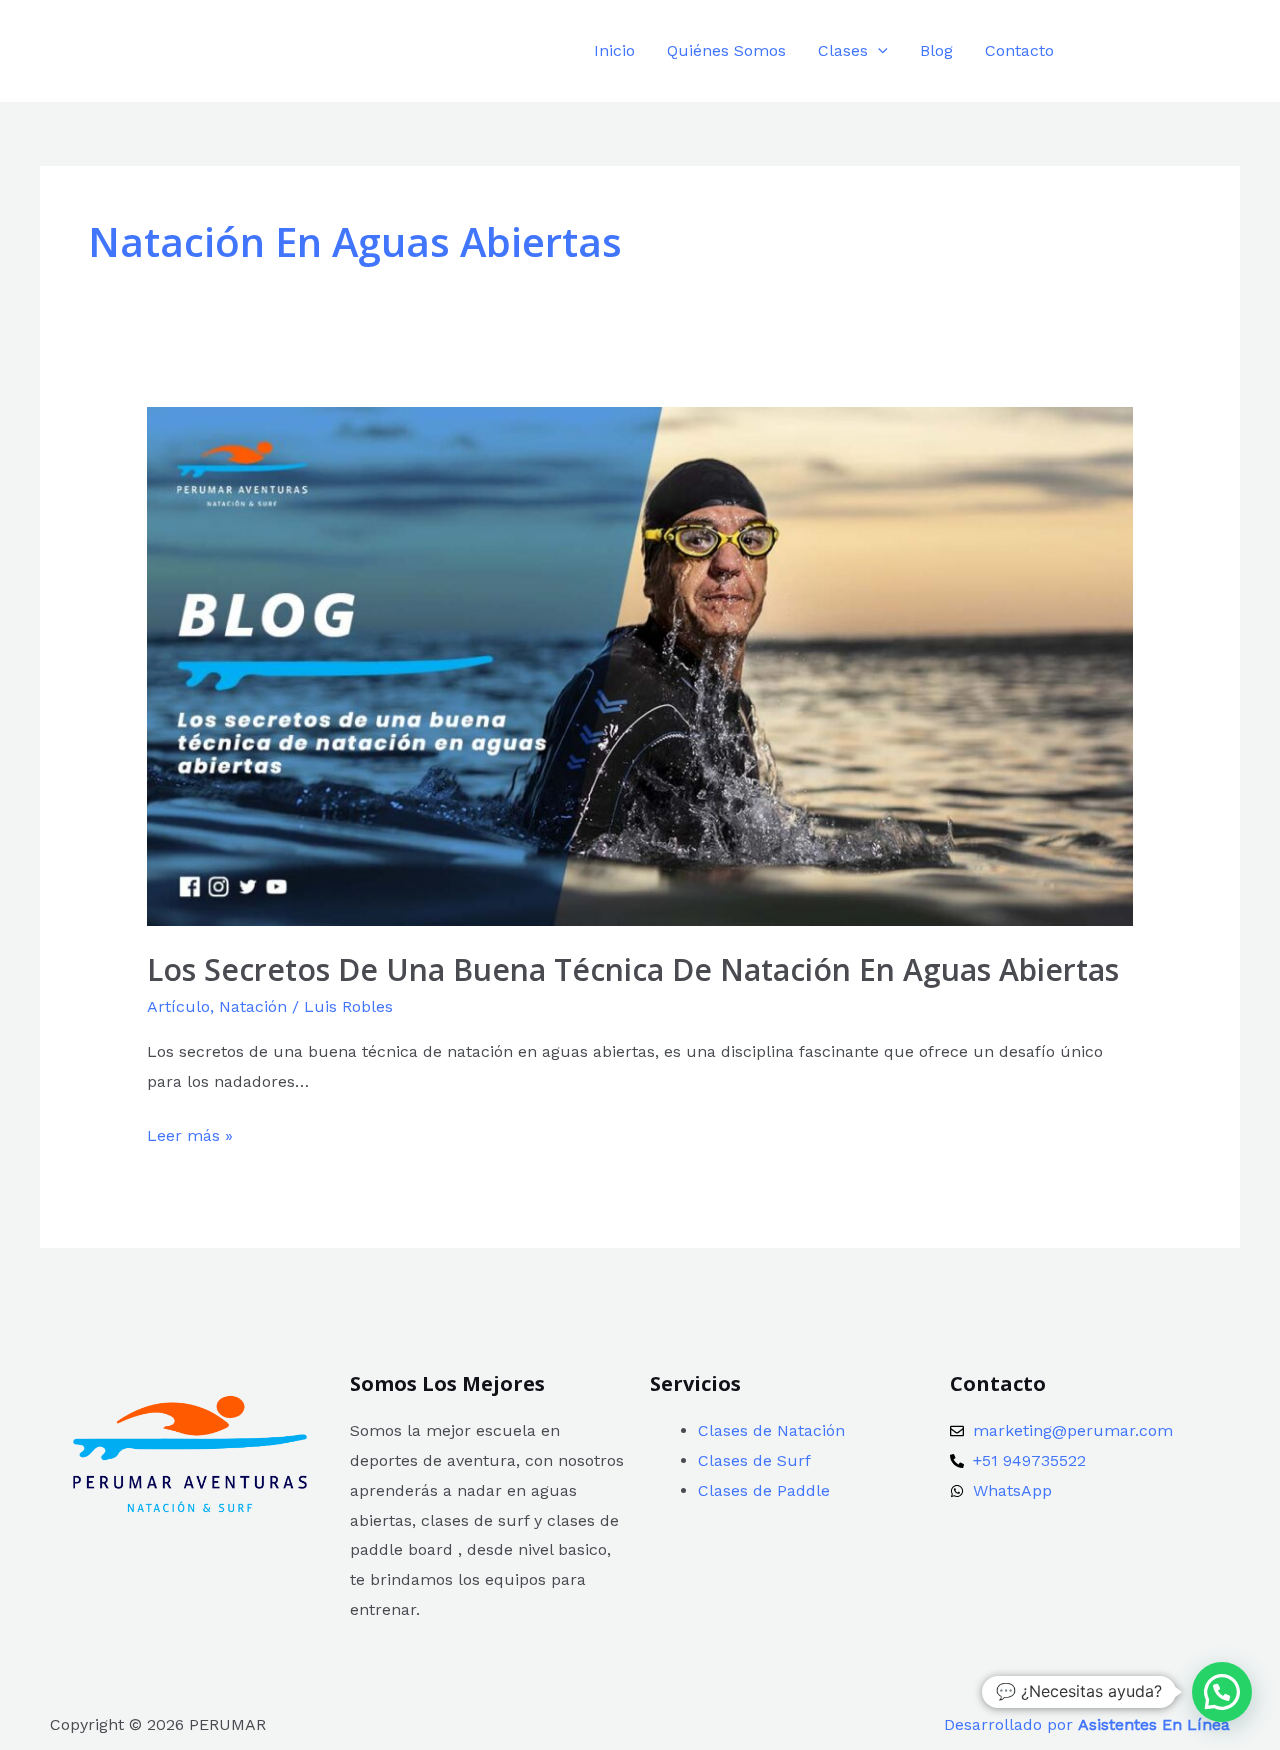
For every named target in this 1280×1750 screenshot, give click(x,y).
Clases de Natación (771, 1430)
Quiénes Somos (726, 50)
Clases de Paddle (764, 1490)
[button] (878, 50)
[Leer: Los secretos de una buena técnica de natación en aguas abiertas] (640, 665)
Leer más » (190, 1133)
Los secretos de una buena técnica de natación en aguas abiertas (633, 969)
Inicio (614, 50)
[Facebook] (1097, 52)
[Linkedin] (1187, 52)
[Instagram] (1142, 52)
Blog (936, 50)
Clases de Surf (754, 1460)
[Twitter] (1232, 52)
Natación (253, 1006)
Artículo (178, 1006)
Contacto (1019, 50)
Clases (843, 50)
